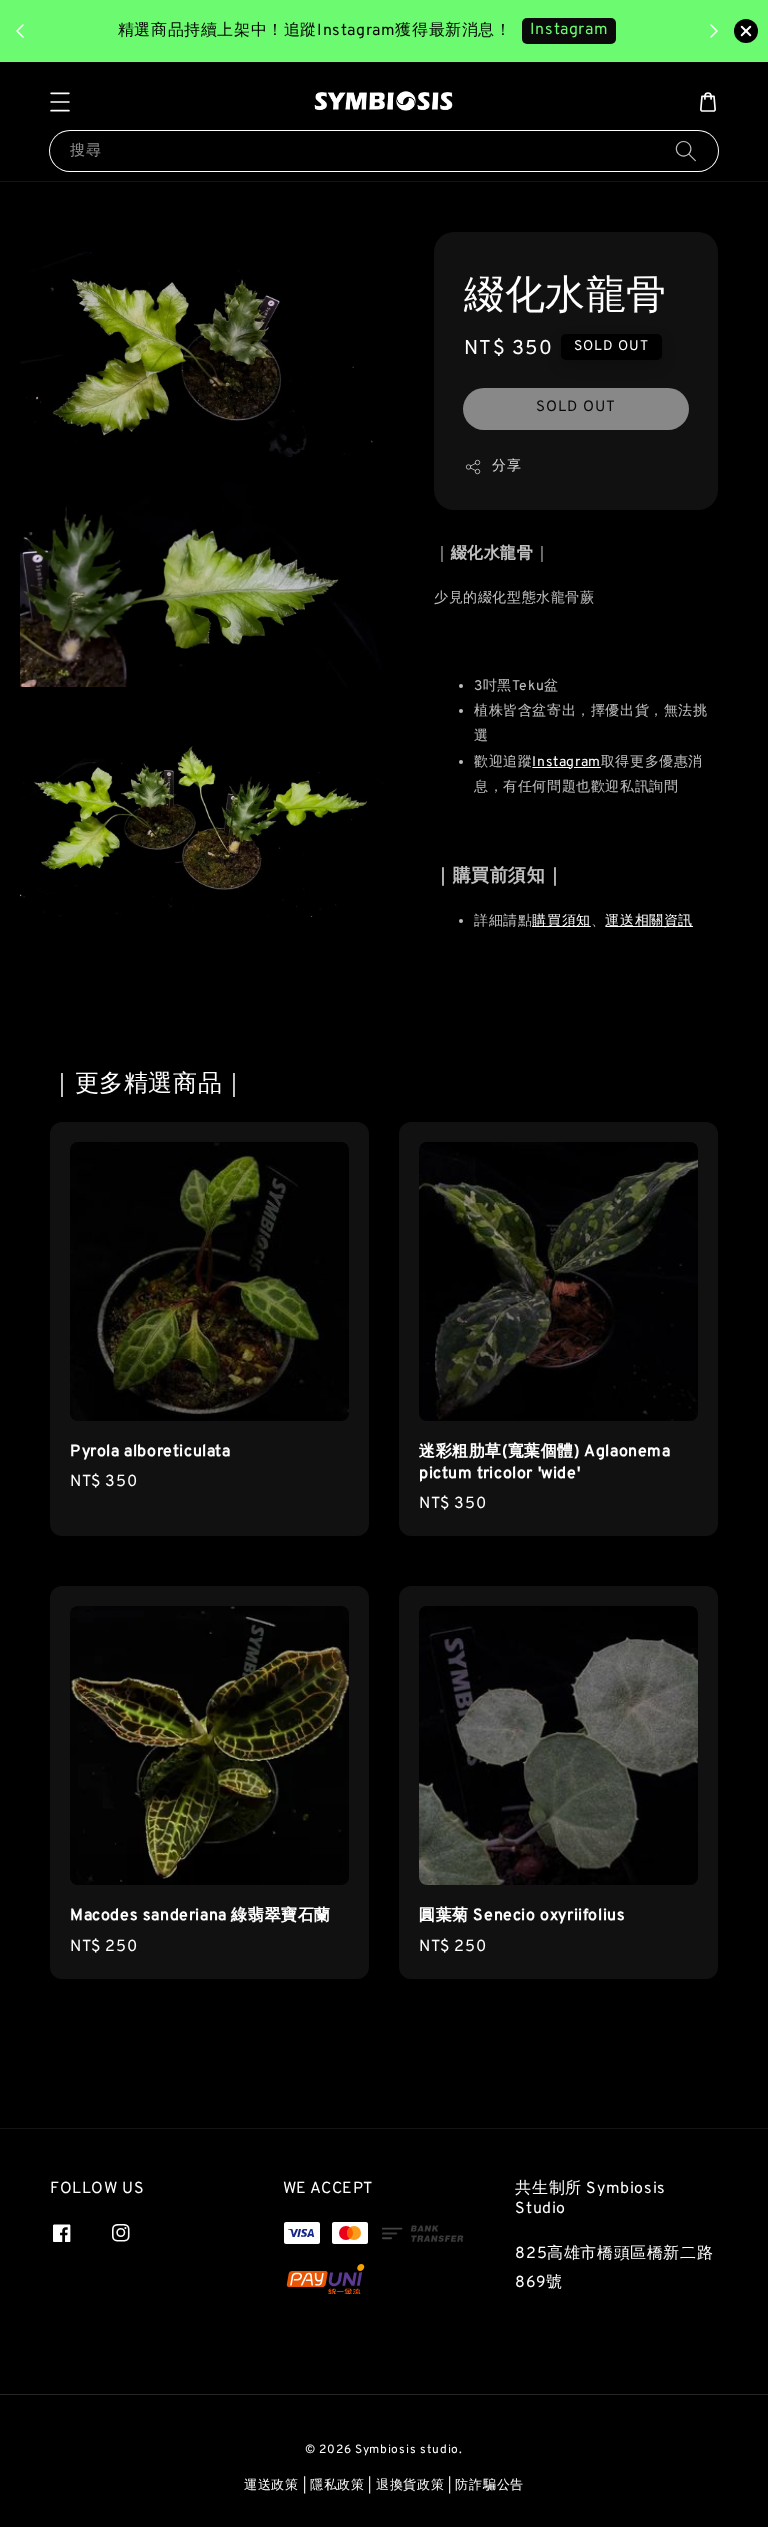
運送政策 (271, 2486)
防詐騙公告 (489, 2486)
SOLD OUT (576, 407)
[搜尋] (686, 150)
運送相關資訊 (649, 921)
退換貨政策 (410, 2486)
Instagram (569, 30)
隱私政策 (337, 2486)
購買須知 (561, 921)
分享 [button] (506, 466)
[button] (60, 102)
